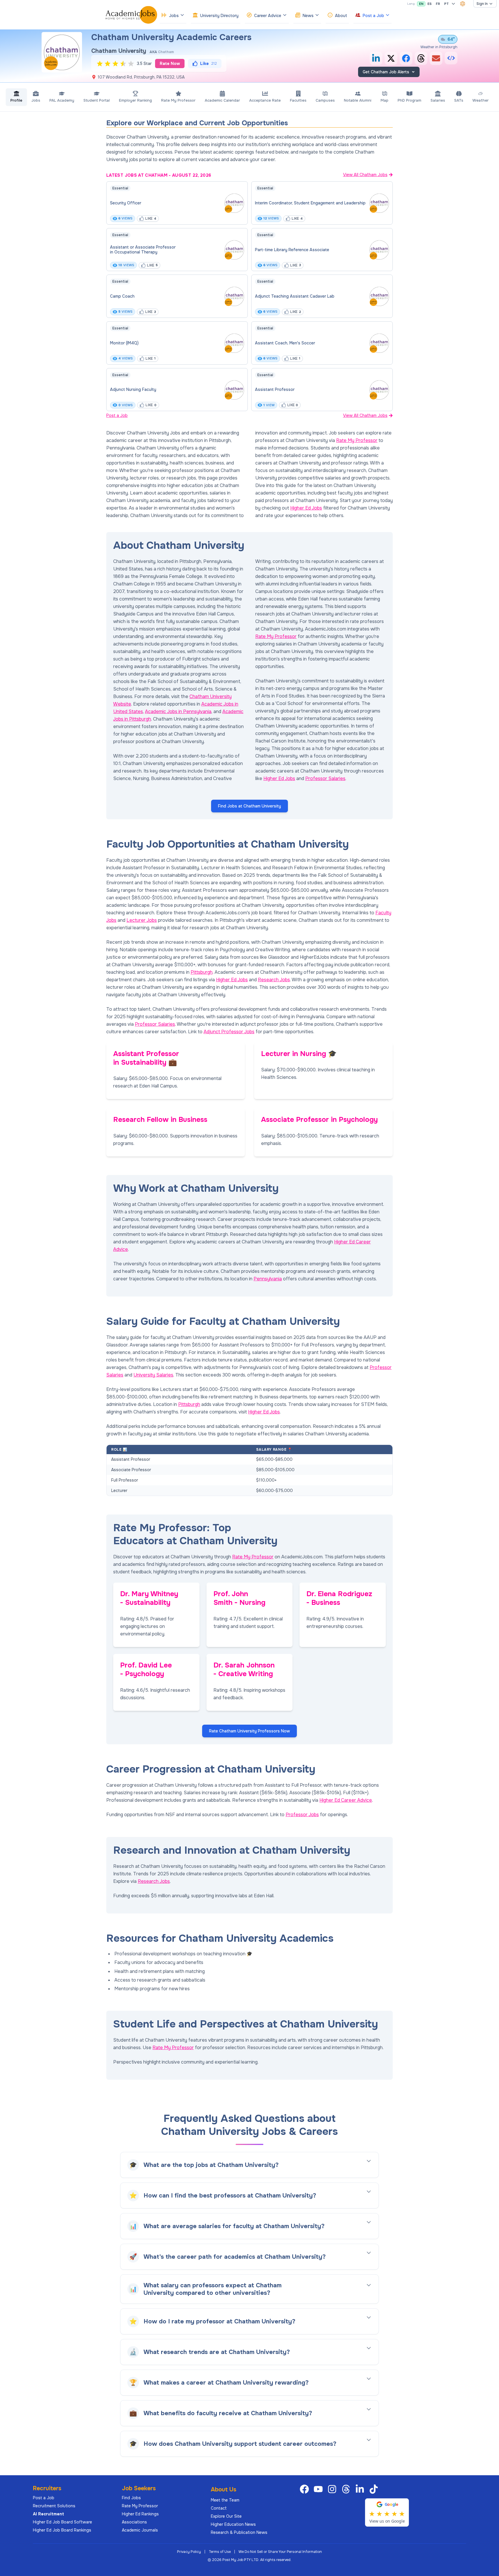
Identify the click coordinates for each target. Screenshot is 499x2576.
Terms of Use (220, 2552)
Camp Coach (122, 296)
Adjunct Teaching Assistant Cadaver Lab (295, 296)
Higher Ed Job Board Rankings (62, 2530)
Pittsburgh (202, 972)
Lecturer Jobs (142, 920)
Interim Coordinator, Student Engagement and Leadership (310, 203)
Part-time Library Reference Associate (292, 250)
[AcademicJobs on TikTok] (375, 2489)
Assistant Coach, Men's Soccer (285, 343)
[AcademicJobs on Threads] (347, 2489)
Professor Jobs (302, 1815)
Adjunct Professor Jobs (229, 1032)
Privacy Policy (189, 2552)
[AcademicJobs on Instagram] (333, 2489)
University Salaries (153, 1375)
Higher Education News (233, 2524)
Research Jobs (274, 980)
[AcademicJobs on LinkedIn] (361, 2489)
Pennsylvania (268, 1279)
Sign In (482, 4)
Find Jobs (131, 2498)
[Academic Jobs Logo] (131, 15)
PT (446, 4)
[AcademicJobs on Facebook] (306, 2489)
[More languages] (453, 4)
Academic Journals (140, 2530)
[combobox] (463, 4)
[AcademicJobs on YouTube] (319, 2489)
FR (438, 4)
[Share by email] (436, 58)
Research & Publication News (239, 2532)
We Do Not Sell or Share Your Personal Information (280, 2552)
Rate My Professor (357, 440)
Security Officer (126, 203)
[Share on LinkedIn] (376, 58)
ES (430, 4)
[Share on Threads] (421, 58)
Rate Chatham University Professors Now (249, 1731)
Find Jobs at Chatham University (249, 806)
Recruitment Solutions (54, 2506)
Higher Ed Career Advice (346, 1800)
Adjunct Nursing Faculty (133, 389)
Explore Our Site (226, 2516)
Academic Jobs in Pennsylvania (178, 711)
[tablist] (249, 97)
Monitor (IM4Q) (124, 343)
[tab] (16, 97)
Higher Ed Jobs (306, 508)
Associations (134, 2522)
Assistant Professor (275, 389)
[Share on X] (391, 58)
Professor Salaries (325, 778)
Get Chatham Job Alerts (386, 72)
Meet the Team (225, 2500)
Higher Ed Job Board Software (63, 2522)
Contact (219, 2508)
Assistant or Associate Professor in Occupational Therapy (143, 250)
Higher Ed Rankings (140, 2514)
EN (421, 4)
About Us (224, 2490)
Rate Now (170, 64)
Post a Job (117, 415)
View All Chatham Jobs (365, 175)
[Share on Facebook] (406, 58)
